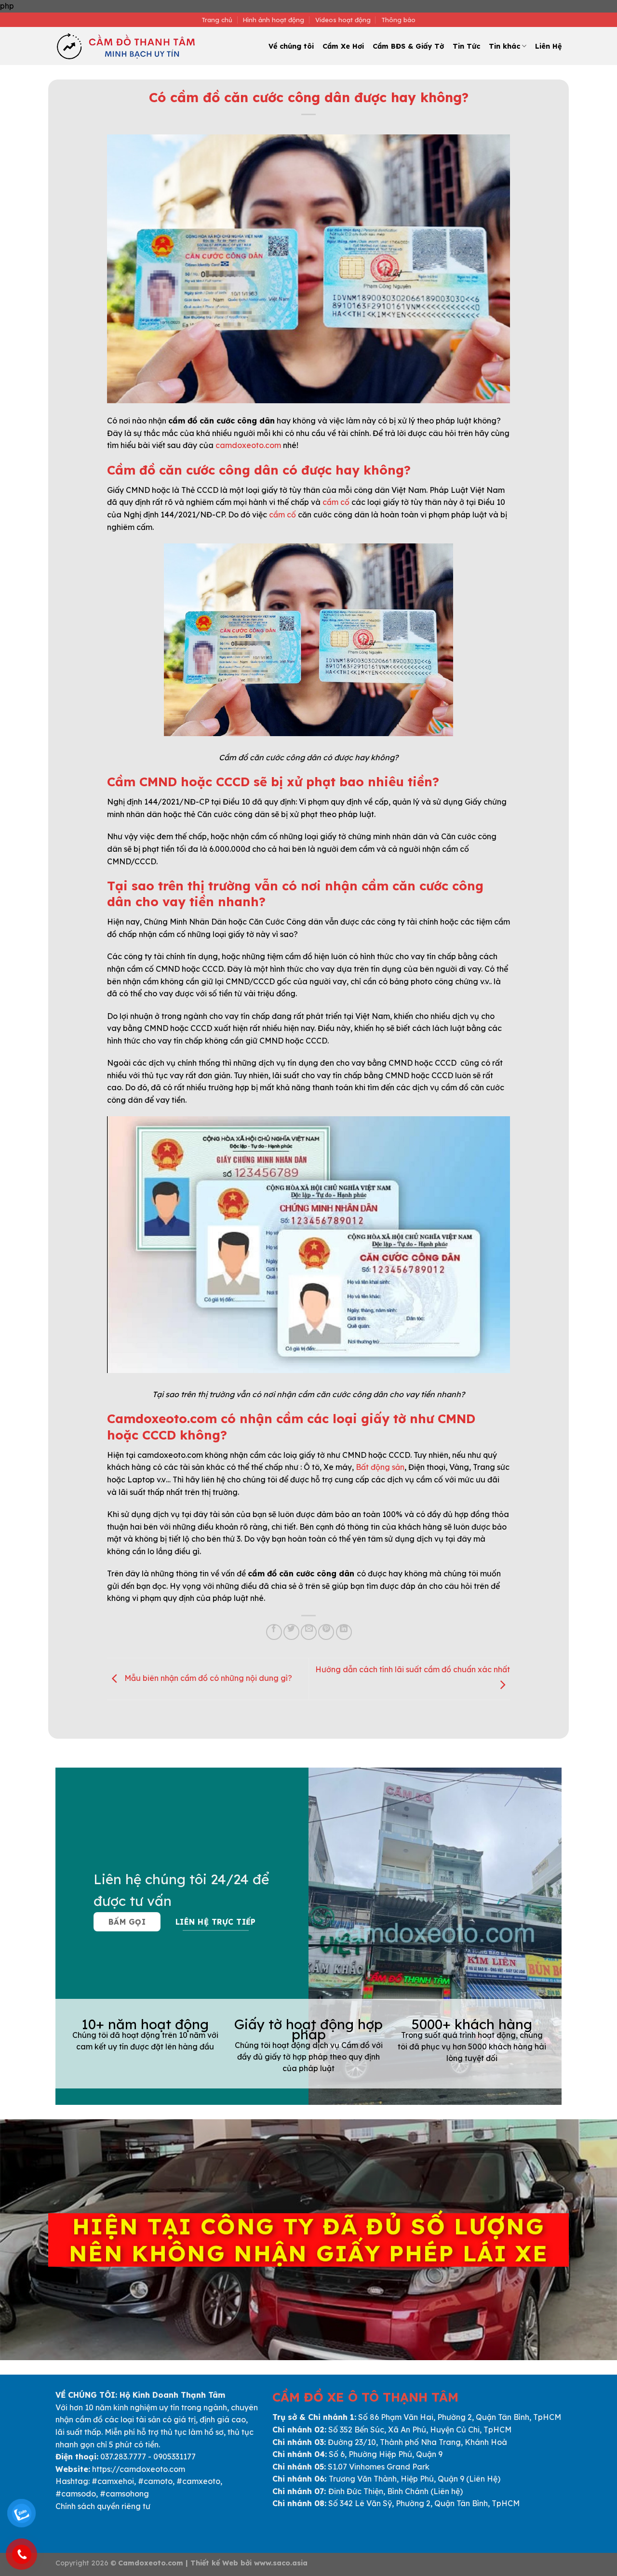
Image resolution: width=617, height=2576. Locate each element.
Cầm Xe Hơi (343, 46)
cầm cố (336, 502)
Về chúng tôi (291, 46)
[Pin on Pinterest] (326, 1632)
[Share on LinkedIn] (344, 1632)
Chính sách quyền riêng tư (103, 2506)
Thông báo (398, 20)
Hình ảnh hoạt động (274, 20)
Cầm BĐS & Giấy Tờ (408, 46)
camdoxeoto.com (248, 445)
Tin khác (504, 46)
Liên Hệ (548, 46)
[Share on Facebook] (274, 1632)
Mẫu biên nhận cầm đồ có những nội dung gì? (207, 1678)
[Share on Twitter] (291, 1632)
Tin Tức (466, 46)
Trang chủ (217, 20)
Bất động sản (380, 1467)
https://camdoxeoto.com (139, 2469)
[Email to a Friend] (309, 1632)
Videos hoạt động (343, 20)
